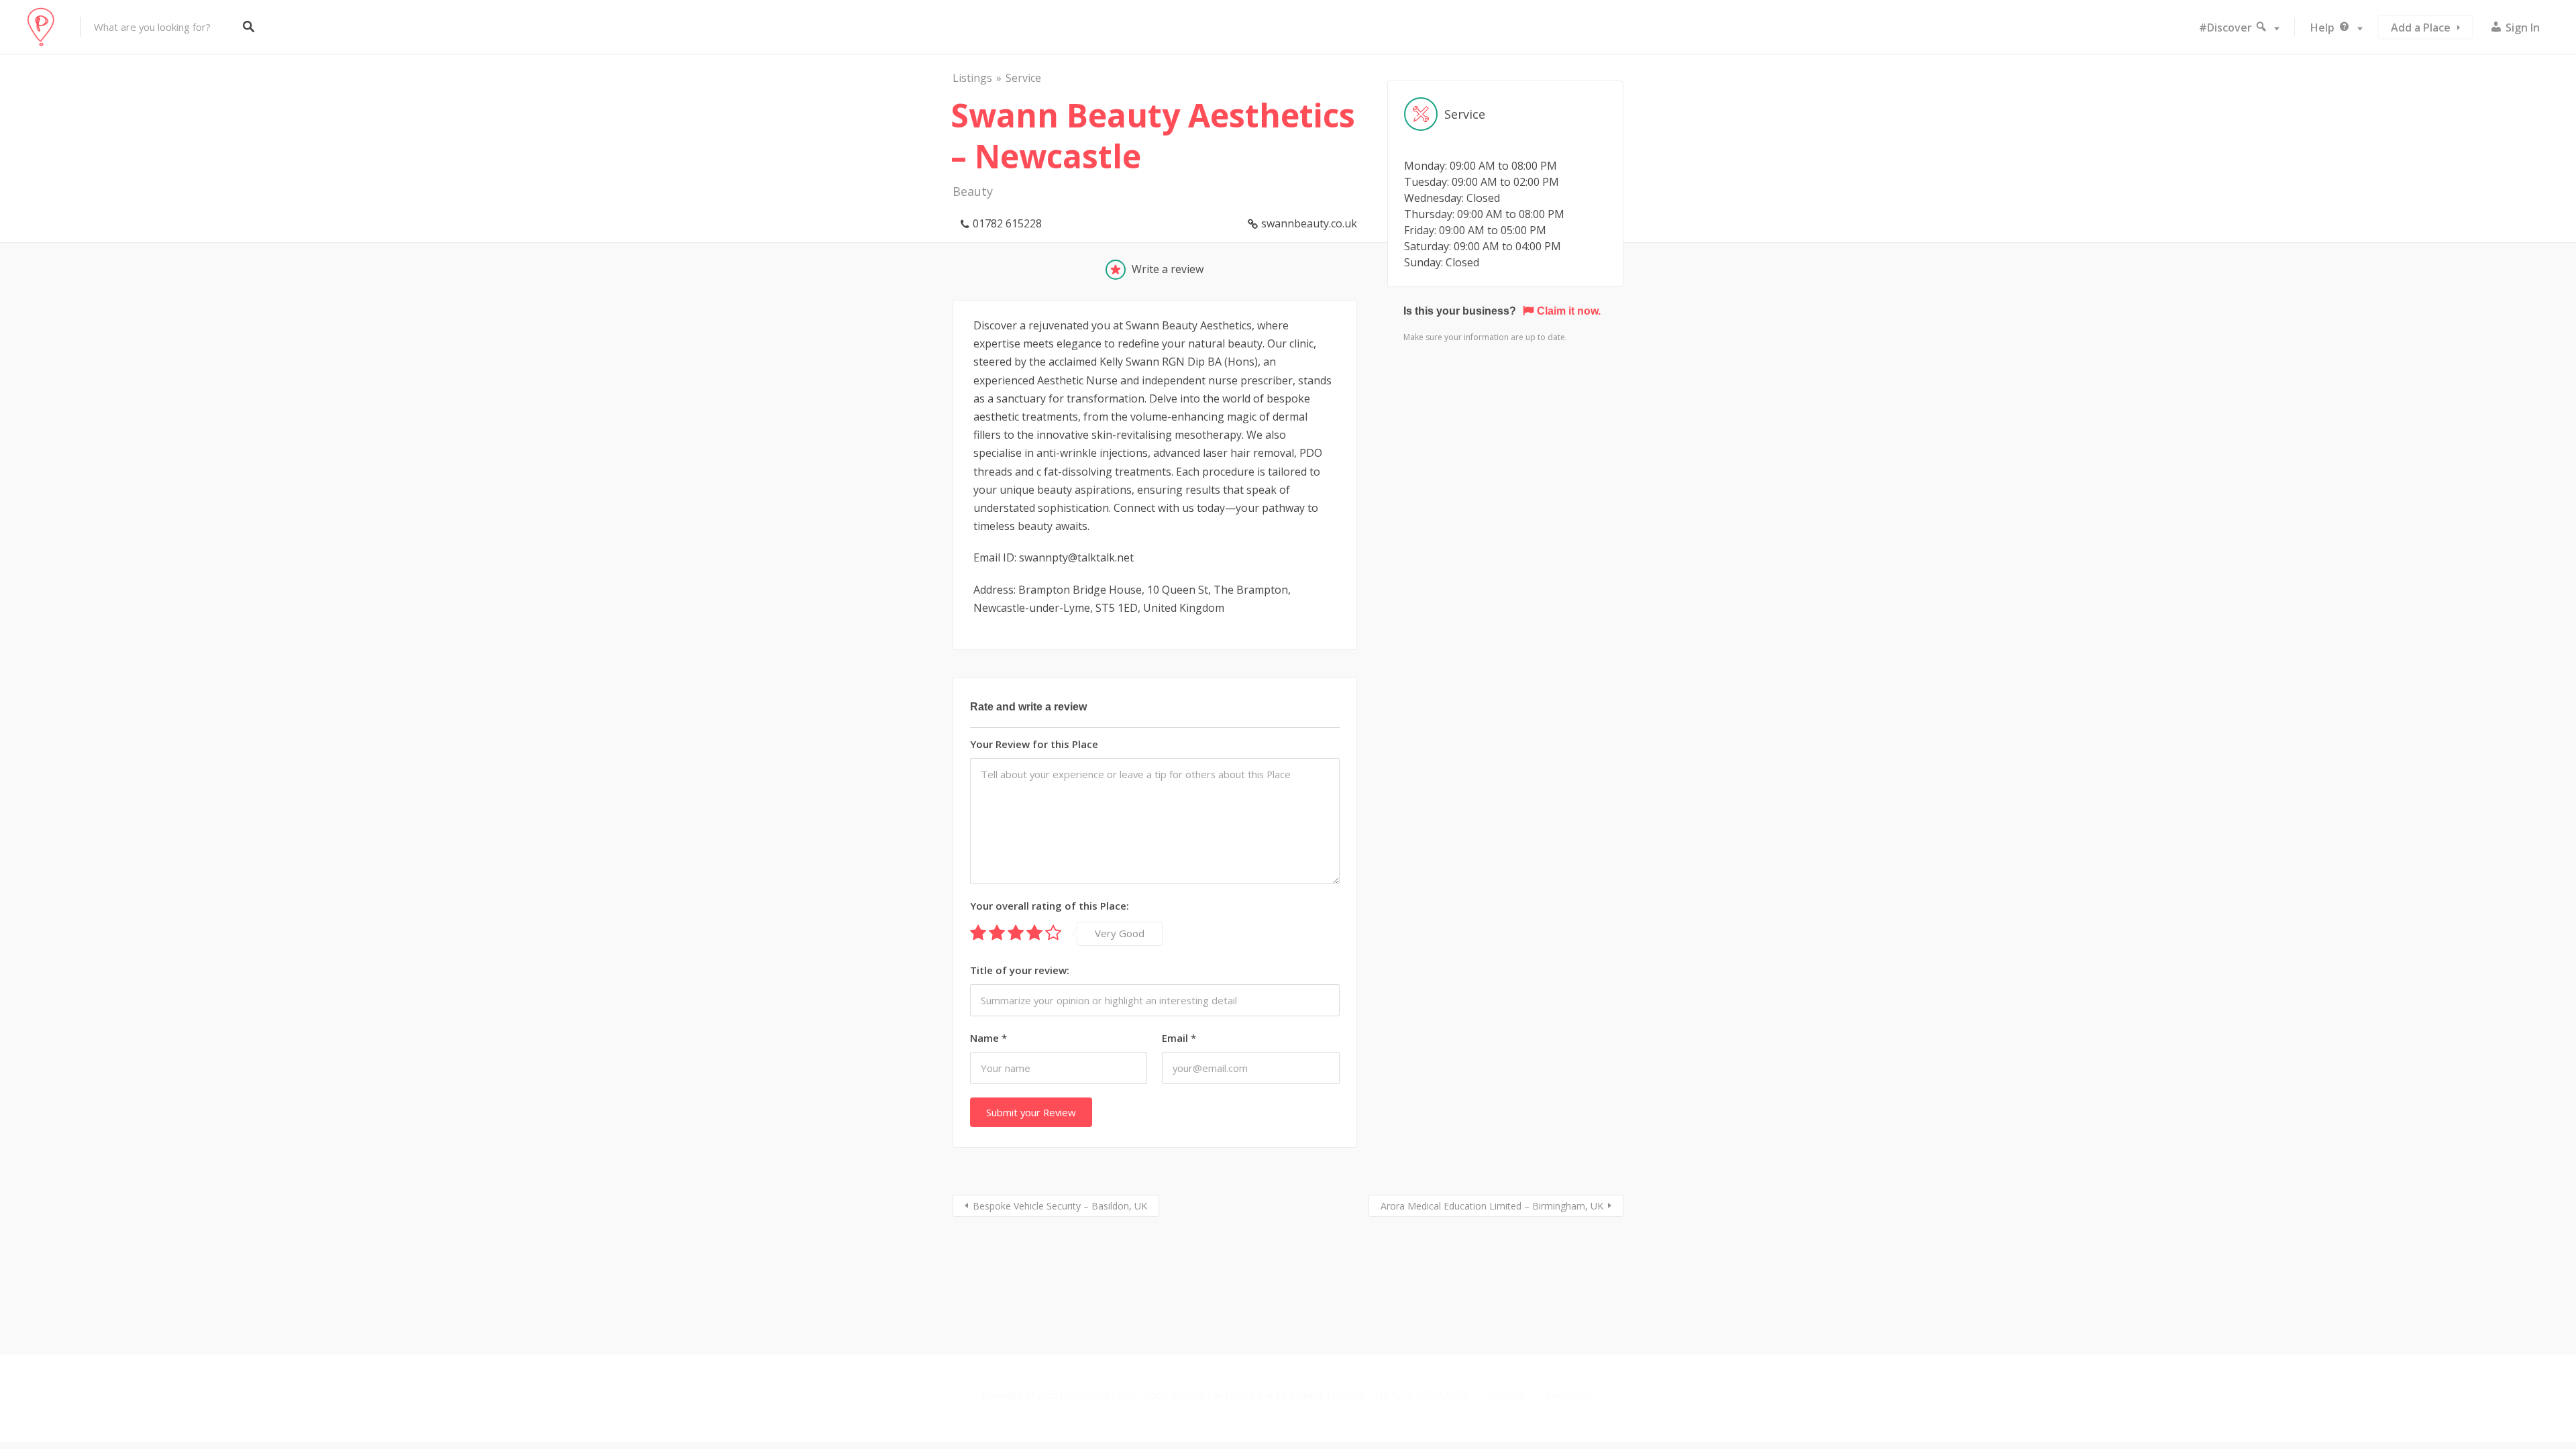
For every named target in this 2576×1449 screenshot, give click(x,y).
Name (988, 1038)
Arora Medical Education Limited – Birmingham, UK (1492, 1206)
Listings (972, 78)
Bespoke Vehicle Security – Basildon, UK (1060, 1206)
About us (1507, 1395)
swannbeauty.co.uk (1309, 223)
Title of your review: (1020, 970)
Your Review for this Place (1034, 744)
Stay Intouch (1569, 1395)
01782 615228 (1007, 223)
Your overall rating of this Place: (1050, 906)
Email (1179, 1038)
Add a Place (2421, 28)
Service (1023, 78)
